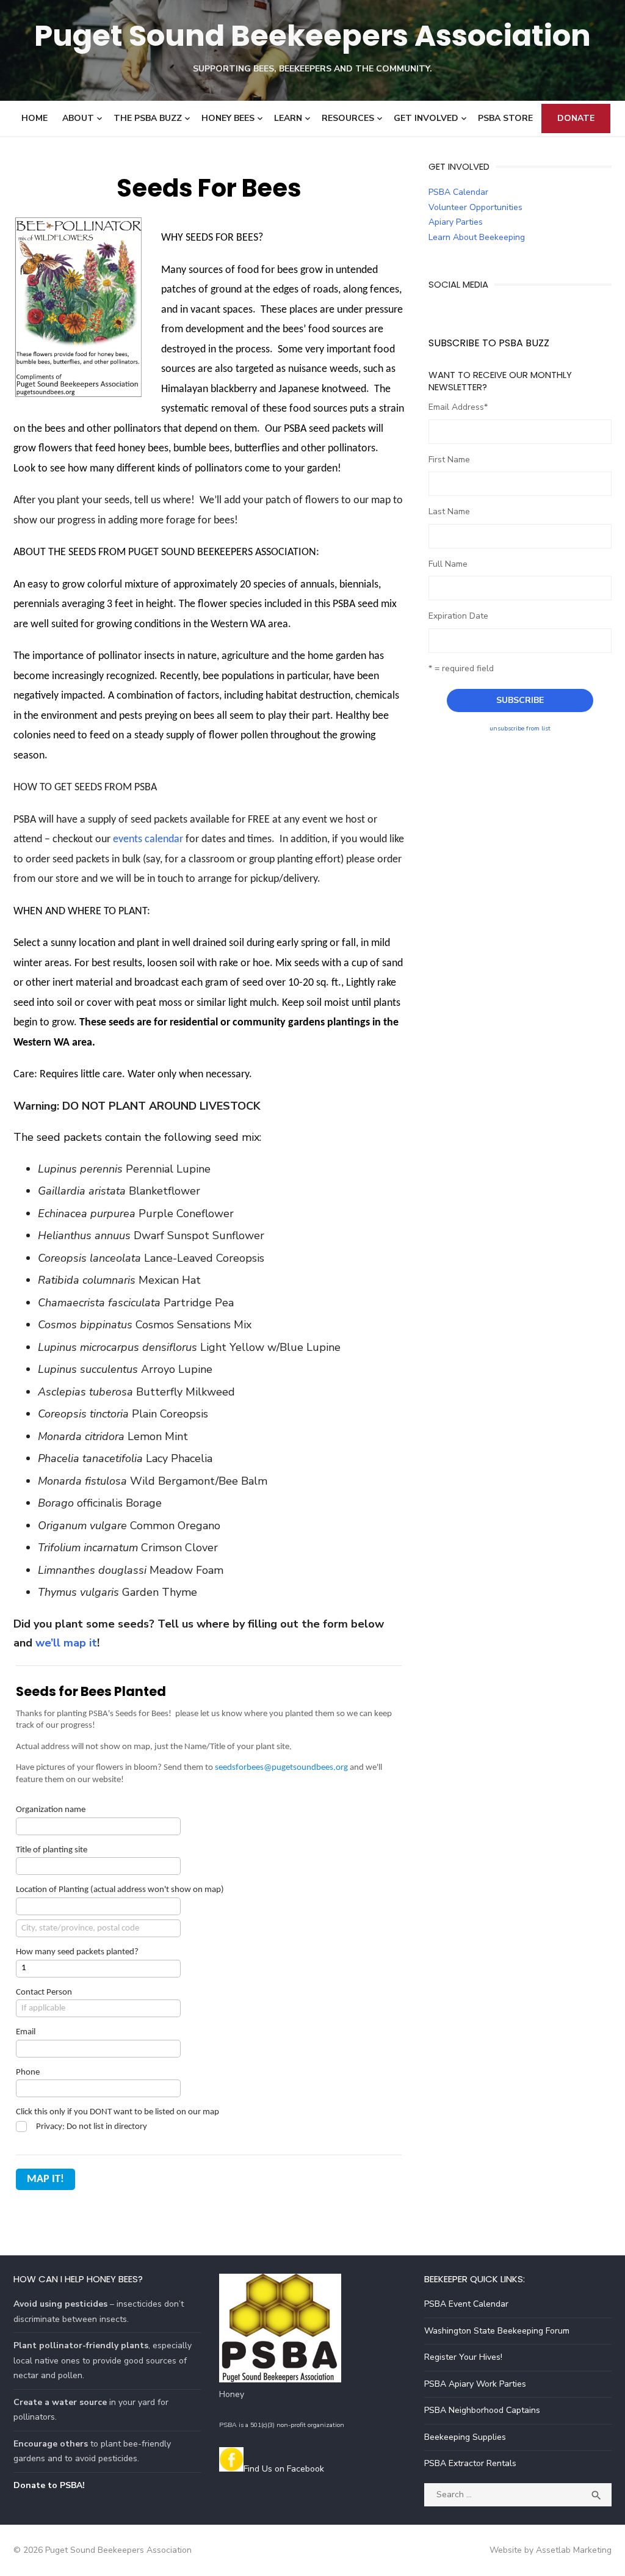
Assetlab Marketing (574, 2550)
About (78, 118)
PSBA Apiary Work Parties (475, 2384)
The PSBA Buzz (148, 118)
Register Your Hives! (463, 2357)
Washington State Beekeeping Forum (497, 2331)
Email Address (458, 407)
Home (34, 118)
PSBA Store (505, 118)
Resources (348, 118)
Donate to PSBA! (49, 2485)
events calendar (148, 839)
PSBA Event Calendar (466, 2304)
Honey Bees (228, 118)
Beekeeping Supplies (465, 2437)
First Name (449, 460)
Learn (288, 118)
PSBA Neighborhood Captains (482, 2410)
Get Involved (426, 118)
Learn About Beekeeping (477, 237)
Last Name (449, 511)
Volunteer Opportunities (475, 207)
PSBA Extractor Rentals (470, 2463)
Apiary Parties (456, 222)
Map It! (45, 2179)
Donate (576, 118)
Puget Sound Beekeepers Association (312, 36)
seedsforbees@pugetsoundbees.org (281, 1768)
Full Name (448, 564)
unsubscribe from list (520, 728)
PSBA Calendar (458, 192)
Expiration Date (458, 616)
